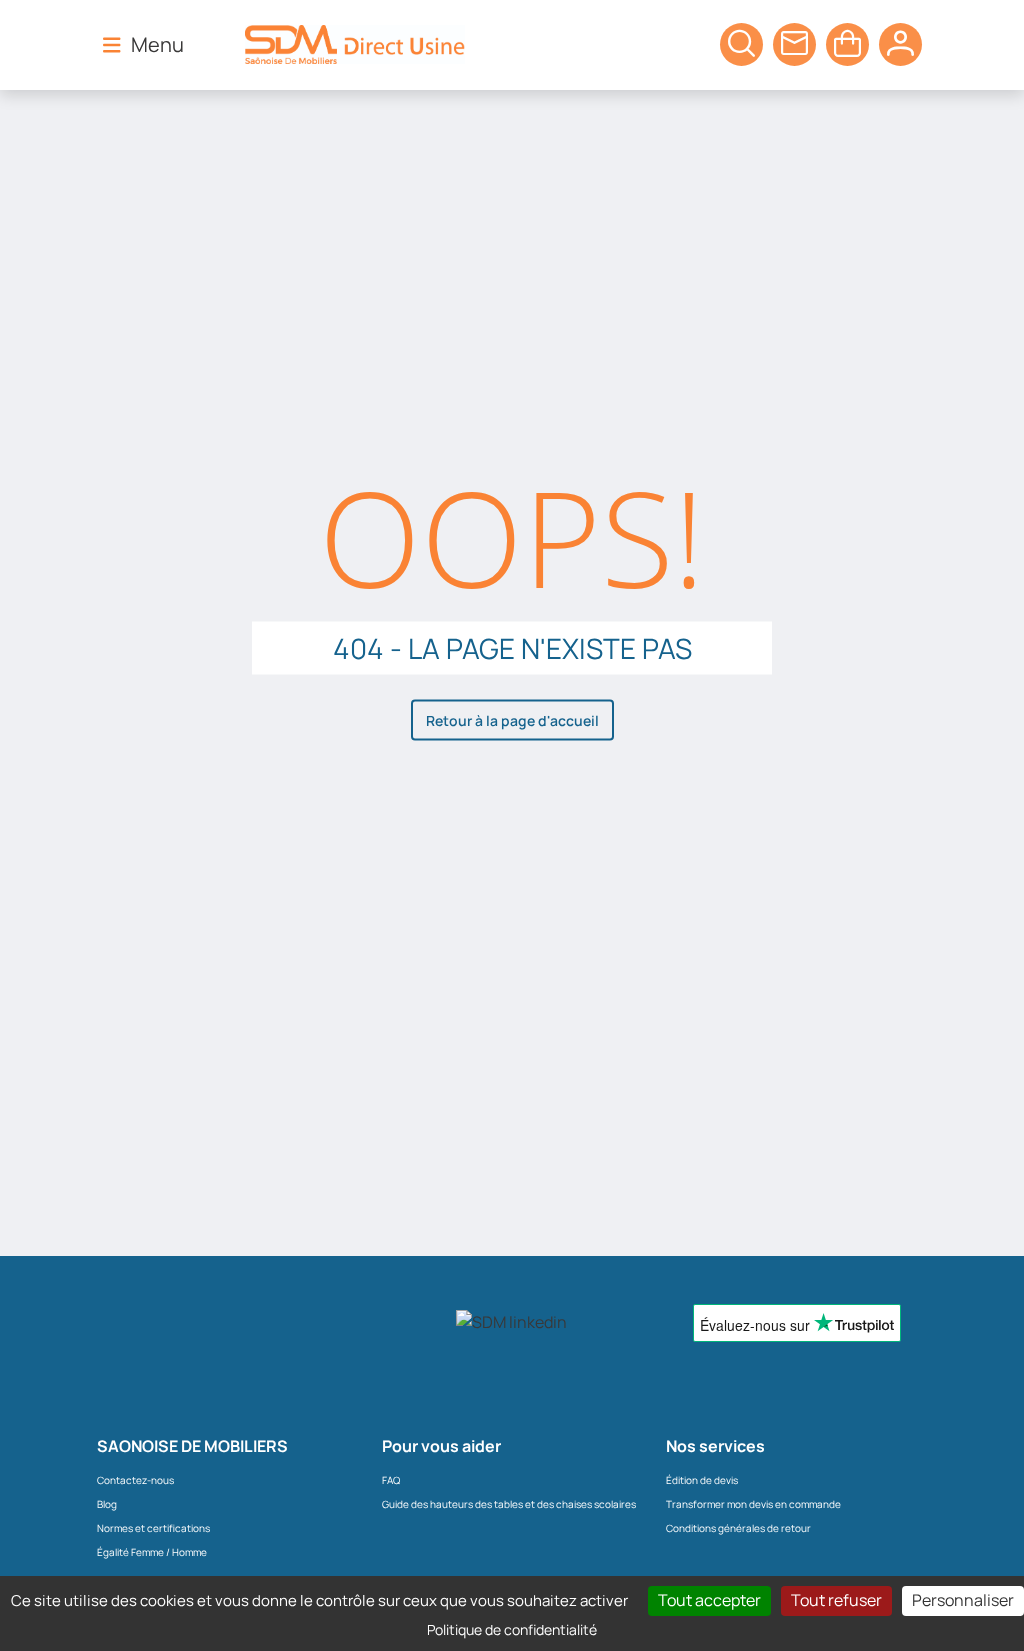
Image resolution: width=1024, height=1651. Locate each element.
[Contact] (794, 44)
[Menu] (112, 44)
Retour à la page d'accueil (512, 720)
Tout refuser (836, 1600)
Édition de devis (702, 1480)
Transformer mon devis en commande (753, 1504)
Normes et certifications (153, 1528)
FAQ (391, 1480)
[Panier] (741, 44)
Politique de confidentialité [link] (512, 1629)
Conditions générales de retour (738, 1528)
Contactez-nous (135, 1480)
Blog (107, 1504)
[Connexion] (900, 44)
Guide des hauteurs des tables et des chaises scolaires (509, 1504)
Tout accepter (709, 1600)
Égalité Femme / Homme (152, 1552)
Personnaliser (963, 1600)
